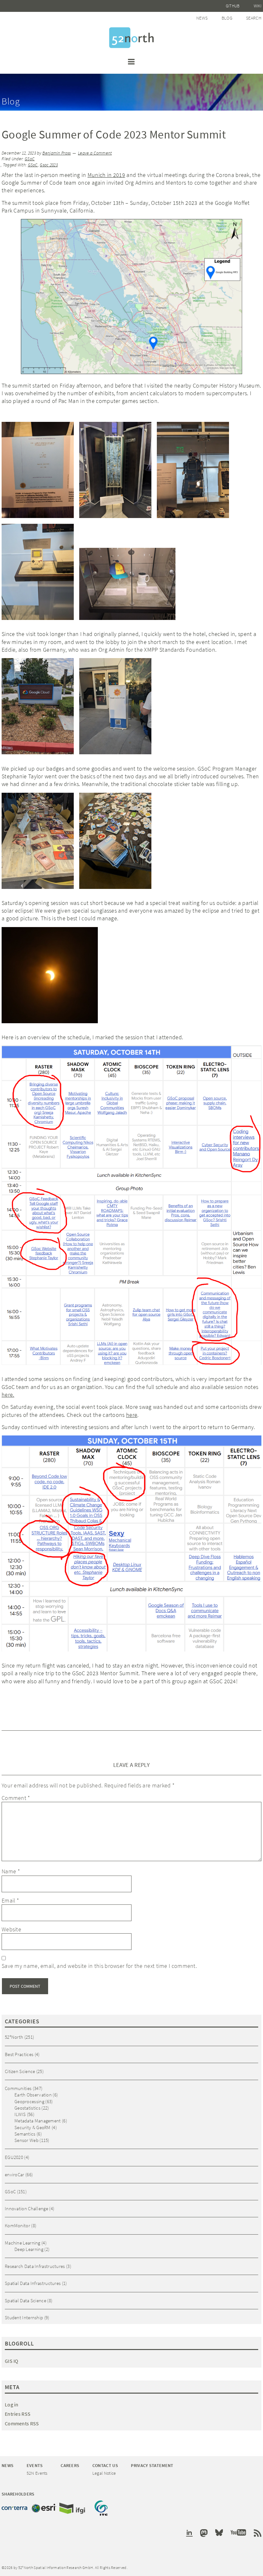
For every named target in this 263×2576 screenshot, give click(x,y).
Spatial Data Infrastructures (33, 2283)
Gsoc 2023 (49, 165)
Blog (227, 18)
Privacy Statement (152, 2465)
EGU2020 (14, 2157)
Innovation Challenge (26, 2208)
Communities (18, 2088)
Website (11, 1929)
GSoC (30, 159)
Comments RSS (22, 2423)
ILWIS (20, 2114)
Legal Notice (104, 2473)
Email (10, 1900)
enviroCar (15, 2175)
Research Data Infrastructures (35, 2266)
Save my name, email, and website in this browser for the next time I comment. (99, 1966)
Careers (70, 2465)
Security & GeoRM (33, 2127)
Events (35, 2465)
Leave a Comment (95, 153)
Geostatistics (27, 2108)
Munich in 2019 (106, 175)
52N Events (37, 2473)
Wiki (258, 6)
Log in (12, 2405)
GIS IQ (12, 2361)
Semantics (25, 2134)
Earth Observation (33, 2095)
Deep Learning (29, 2249)
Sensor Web (26, 2140)
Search (254, 18)
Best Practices (19, 2054)
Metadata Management (38, 2121)
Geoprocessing (29, 2101)
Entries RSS (18, 2414)
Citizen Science (20, 2071)
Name (11, 1871)
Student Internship (24, 2317)
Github (233, 6)
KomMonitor (17, 2225)
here (132, 1415)
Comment (16, 1798)
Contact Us (105, 2465)
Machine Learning (23, 2243)
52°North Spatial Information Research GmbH (131, 38)
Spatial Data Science (25, 2300)
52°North (14, 2037)
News (202, 18)
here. (8, 1395)
